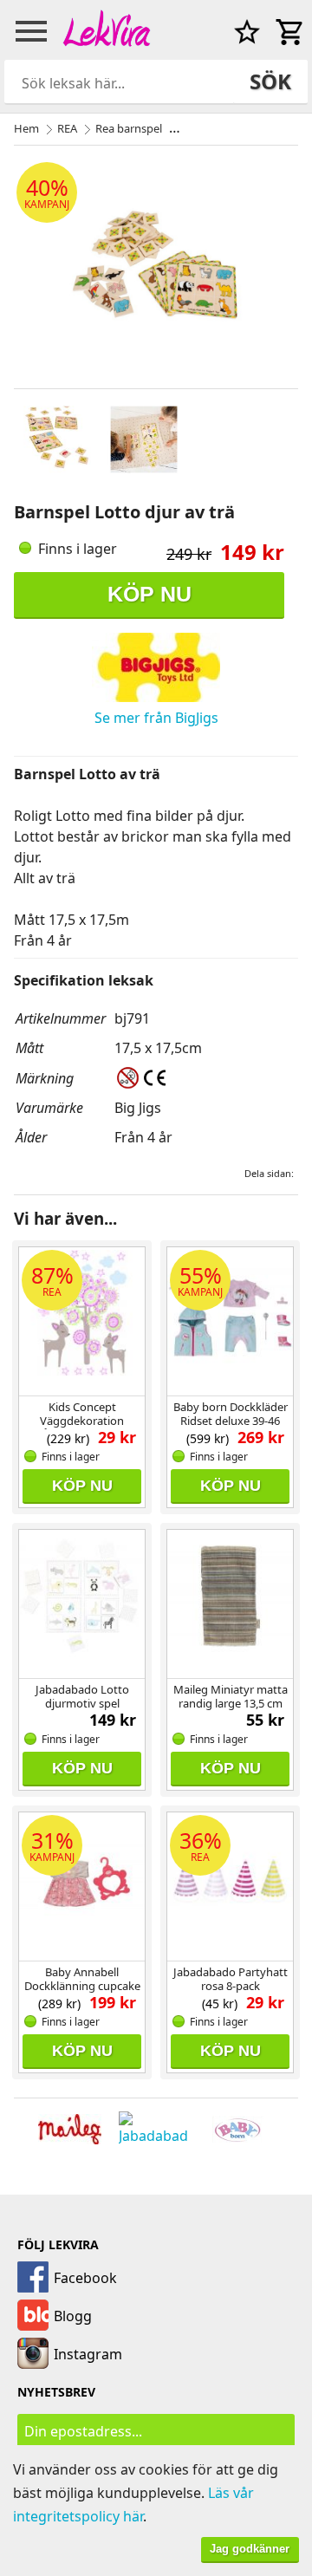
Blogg (73, 2316)
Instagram (88, 2354)
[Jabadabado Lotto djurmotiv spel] (82, 1602)
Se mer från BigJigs (156, 718)
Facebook (85, 2278)
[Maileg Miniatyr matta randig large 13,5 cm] (230, 1602)
